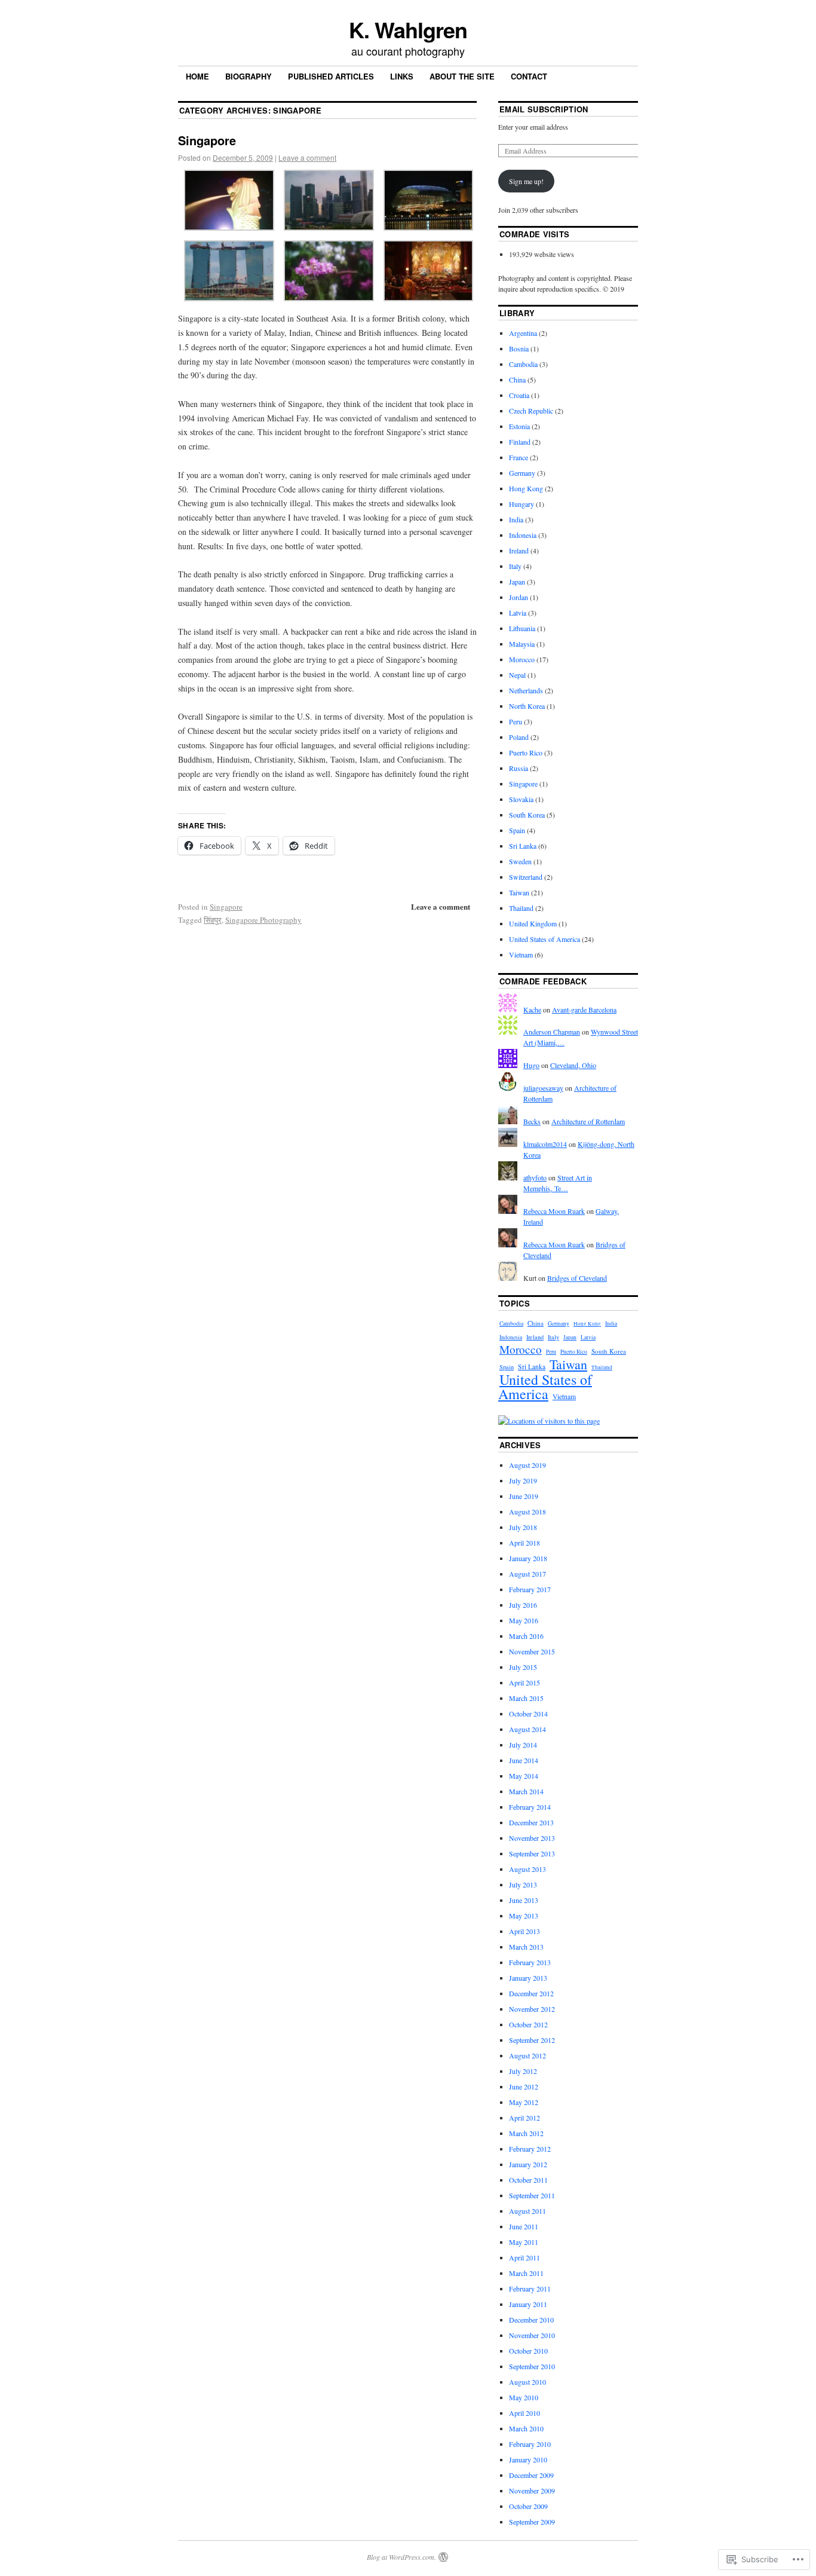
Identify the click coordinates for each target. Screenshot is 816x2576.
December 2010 (531, 2320)
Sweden (520, 861)
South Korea (527, 815)
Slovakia (521, 799)
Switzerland (526, 877)
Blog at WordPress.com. (401, 2557)
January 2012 (528, 2164)
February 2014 (530, 1807)
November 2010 (532, 2335)
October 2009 (528, 2506)
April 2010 (524, 2413)
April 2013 (524, 1931)
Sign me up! (526, 181)
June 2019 (524, 1496)
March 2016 (526, 1636)
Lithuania (522, 628)
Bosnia (519, 348)
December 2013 (531, 1822)
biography (249, 76)
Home (197, 76)
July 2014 (523, 1745)
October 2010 (528, 2351)
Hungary (521, 504)
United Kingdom (533, 923)
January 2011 (528, 2304)
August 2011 (527, 2211)
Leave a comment (307, 157)
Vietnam (521, 954)
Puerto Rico (526, 752)
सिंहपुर (213, 920)
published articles (331, 76)
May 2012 (524, 2102)
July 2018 (523, 1527)
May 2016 (524, 1620)
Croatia (519, 395)
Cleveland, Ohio (573, 1065)
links (402, 76)
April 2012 (524, 2118)
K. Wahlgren (408, 29)
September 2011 (532, 2195)
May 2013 (524, 1916)
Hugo (531, 1065)
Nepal (517, 675)
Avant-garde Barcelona (584, 1009)
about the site (462, 76)
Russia (519, 768)
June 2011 (524, 2226)
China (517, 380)
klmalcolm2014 (545, 1144)
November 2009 (532, 2491)
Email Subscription (544, 109)
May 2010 (524, 2397)
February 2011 (530, 2289)
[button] (228, 202)
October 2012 (528, 2024)
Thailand (521, 908)
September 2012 (532, 2040)
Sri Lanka (523, 846)
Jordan (519, 597)
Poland (519, 737)
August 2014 (527, 1729)
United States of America (544, 939)
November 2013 (532, 1838)
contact (529, 76)
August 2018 (527, 1512)
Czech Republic (531, 411)
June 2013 (524, 1900)
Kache (532, 1009)
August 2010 (527, 2382)
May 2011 (524, 2242)
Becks (532, 1121)
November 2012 (532, 2009)
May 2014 (524, 1776)
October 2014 (528, 1714)
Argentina (523, 333)
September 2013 (532, 1853)
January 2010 (528, 2459)
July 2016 (523, 1605)
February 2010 (530, 2444)
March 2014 (526, 1791)
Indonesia (523, 535)
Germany (522, 473)
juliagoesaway (543, 1088)
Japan (517, 582)
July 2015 (523, 1667)
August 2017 (527, 1574)
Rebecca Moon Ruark (554, 1211)
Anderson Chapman (552, 1032)
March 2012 (526, 2133)
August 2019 (527, 1465)
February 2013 (530, 1962)
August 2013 (527, 1869)
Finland (520, 442)
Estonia (519, 426)
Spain (517, 830)
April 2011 (524, 2257)
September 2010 (532, 2366)
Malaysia (522, 644)
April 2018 (524, 1543)
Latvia (518, 613)
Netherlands (526, 690)
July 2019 (523, 1480)
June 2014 (524, 1760)
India (516, 519)
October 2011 (528, 2180)
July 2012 (523, 2071)
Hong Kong (526, 488)
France (519, 457)
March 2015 (526, 1698)
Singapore (207, 140)
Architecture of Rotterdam (588, 1121)
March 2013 (526, 1947)
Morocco (522, 659)
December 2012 (531, 1993)
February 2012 (530, 2149)
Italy (515, 566)
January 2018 (528, 1558)
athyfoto (535, 1177)
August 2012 (527, 2055)
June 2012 (524, 2087)
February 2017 (530, 1589)
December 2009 (531, 2475)
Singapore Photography (263, 920)
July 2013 (523, 1884)
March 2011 (526, 2273)
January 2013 (528, 1978)
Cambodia (523, 364)
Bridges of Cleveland (577, 1278)
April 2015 (524, 1682)
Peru (516, 721)
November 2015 (532, 1651)
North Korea (527, 706)
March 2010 (526, 2428)
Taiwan (519, 892)
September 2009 (532, 2522)
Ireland (519, 550)
